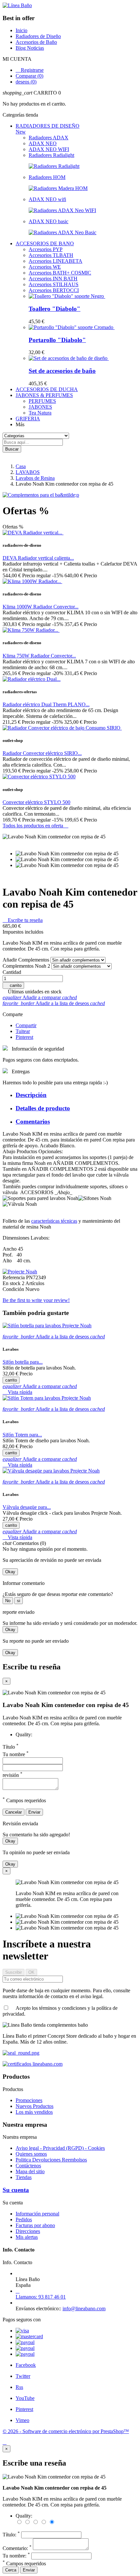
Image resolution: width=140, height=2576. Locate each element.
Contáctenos (28, 2166)
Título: (11, 2535)
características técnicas (54, 1221)
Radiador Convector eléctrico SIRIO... (42, 753)
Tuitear (23, 1031)
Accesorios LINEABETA (56, 261)
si (19, 1601)
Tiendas (24, 2177)
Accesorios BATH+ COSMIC (60, 273)
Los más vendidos (34, 2112)
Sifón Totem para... (22, 1435)
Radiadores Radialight (51, 155)
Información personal (37, 2214)
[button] (70, 93)
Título (11, 1747)
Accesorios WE (45, 267)
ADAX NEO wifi (47, 199)
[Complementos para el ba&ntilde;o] (41, 495)
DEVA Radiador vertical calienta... (38, 558)
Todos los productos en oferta (35, 826)
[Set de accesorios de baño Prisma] (69, 358)
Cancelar (14, 1812)
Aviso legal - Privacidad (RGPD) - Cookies (60, 2148)
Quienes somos (31, 2154)
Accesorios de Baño (36, 42)
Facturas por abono (35, 2225)
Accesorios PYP (46, 249)
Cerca (11, 2570)
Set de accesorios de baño (62, 371)
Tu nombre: (16, 2556)
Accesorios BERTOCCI (54, 290)
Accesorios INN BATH (53, 279)
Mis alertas (27, 2237)
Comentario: (17, 2548)
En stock (12, 1283)
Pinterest (24, 1037)
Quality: (24, 1734)
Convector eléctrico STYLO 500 (36, 802)
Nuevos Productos (35, 2106)
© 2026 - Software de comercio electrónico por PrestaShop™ (66, 2431)
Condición (14, 1289)
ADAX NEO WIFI (49, 149)
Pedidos (24, 2219)
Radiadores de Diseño (38, 36)
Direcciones (28, 2231)
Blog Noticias (30, 48)
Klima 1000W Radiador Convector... (41, 607)
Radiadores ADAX (49, 138)
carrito (13, 985)
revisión (13, 1775)
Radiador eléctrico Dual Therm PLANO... (46, 704)
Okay (10, 1572)
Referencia (14, 1277)
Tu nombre (16, 1754)
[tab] (77, 1095)
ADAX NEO (43, 143)
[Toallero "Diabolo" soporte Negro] (67, 296)
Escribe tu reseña (23, 920)
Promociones (29, 2100)
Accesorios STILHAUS (54, 284)
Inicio (21, 30)
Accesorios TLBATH (51, 255)
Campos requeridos (24, 2563)
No (8, 1601)
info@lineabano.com (84, 2308)
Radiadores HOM (47, 177)
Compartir (26, 1025)
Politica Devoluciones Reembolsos (51, 2160)
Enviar (34, 1812)
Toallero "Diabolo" (55, 309)
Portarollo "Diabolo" (57, 340)
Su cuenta (16, 2190)
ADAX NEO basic (49, 221)
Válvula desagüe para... (27, 1507)
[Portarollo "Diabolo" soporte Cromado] (72, 327)
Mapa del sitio (30, 2171)
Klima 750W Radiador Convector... (39, 656)
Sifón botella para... (23, 1362)
